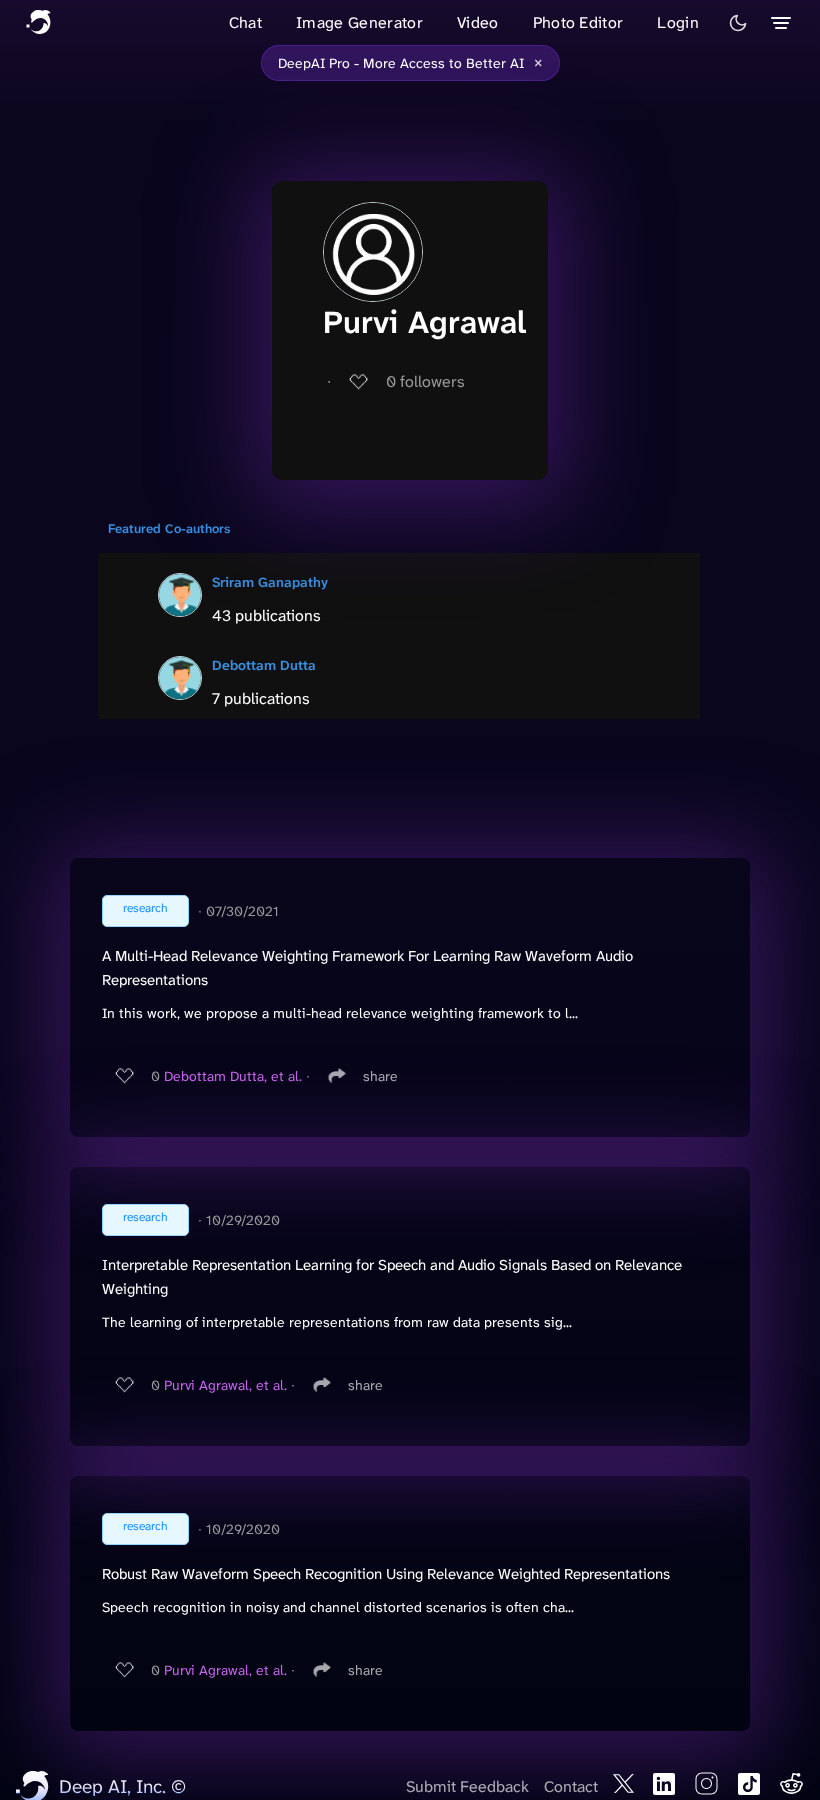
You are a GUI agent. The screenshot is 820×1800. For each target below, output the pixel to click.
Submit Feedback (467, 1786)
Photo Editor (578, 22)
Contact (571, 1786)
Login (678, 22)
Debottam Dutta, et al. (233, 1076)
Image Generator (359, 22)
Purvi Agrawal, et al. (225, 1385)
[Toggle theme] (738, 23)
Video (478, 22)
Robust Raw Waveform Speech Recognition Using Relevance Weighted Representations (386, 1574)
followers (425, 381)
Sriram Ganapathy (270, 582)
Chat (245, 22)
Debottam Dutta (264, 665)
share (380, 1076)
